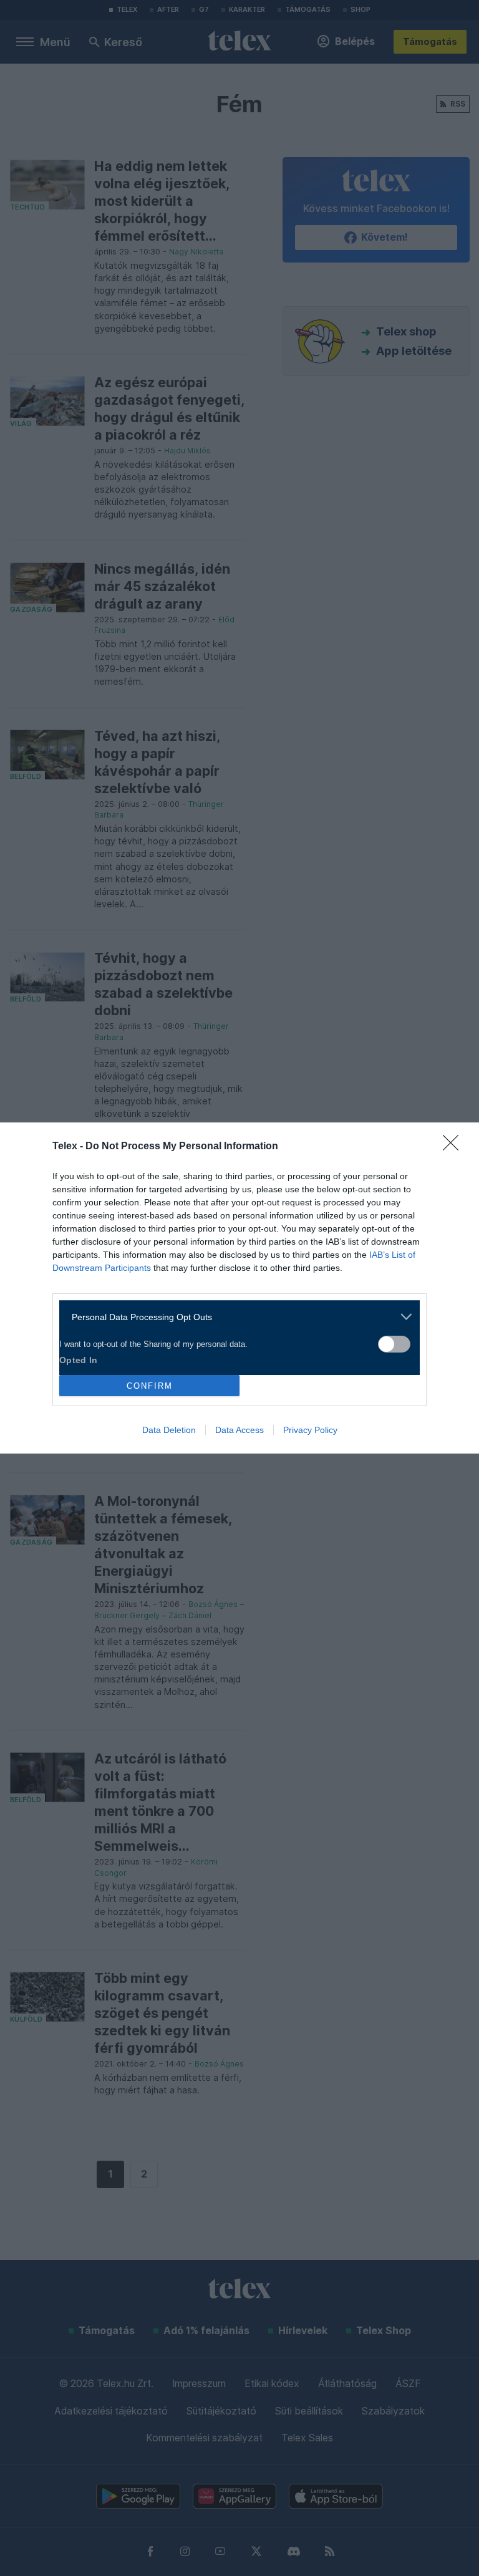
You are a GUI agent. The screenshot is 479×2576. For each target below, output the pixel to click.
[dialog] (239, 1288)
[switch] (394, 1344)
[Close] (455, 1147)
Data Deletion (169, 1430)
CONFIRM (150, 1386)
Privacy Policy (310, 1430)
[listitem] (235, 1317)
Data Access (239, 1430)
